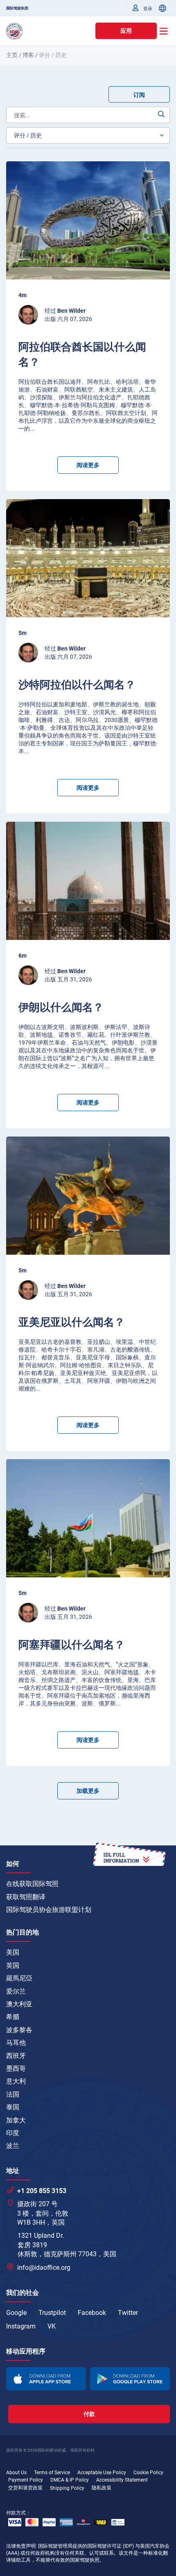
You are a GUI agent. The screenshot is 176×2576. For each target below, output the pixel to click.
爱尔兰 (16, 1991)
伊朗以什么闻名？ (61, 1007)
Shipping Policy (67, 2488)
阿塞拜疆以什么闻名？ (72, 1645)
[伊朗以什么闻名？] (88, 881)
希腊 (13, 2017)
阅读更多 (88, 465)
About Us (16, 2473)
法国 (13, 2094)
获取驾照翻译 (26, 1897)
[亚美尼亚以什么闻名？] (88, 1196)
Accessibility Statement (122, 2480)
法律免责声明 (21, 2546)
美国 (13, 1952)
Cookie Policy (148, 2473)
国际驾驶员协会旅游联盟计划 (49, 1910)
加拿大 (16, 2120)
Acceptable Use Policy (102, 2473)
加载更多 (88, 1791)
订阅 (139, 95)
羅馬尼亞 (19, 1978)
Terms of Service (52, 2473)
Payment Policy (26, 2480)
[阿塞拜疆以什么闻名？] (88, 1518)
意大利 (16, 2081)
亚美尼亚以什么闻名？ (72, 1322)
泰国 (13, 2107)
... (32, 429)
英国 (13, 1965)
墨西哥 (16, 2068)
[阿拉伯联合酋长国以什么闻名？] (88, 220)
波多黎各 (19, 2030)
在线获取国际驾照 (32, 1884)
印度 (13, 2133)
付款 (89, 2414)
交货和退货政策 (25, 2488)
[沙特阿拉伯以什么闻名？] (88, 558)
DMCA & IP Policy (70, 2480)
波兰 (13, 2146)
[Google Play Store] (130, 2379)
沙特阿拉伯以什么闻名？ (77, 685)
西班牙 (16, 2056)
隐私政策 (102, 2488)
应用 (126, 31)
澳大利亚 (19, 2004)
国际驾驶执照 (17, 8)
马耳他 (16, 2043)
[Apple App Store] (46, 2379)
